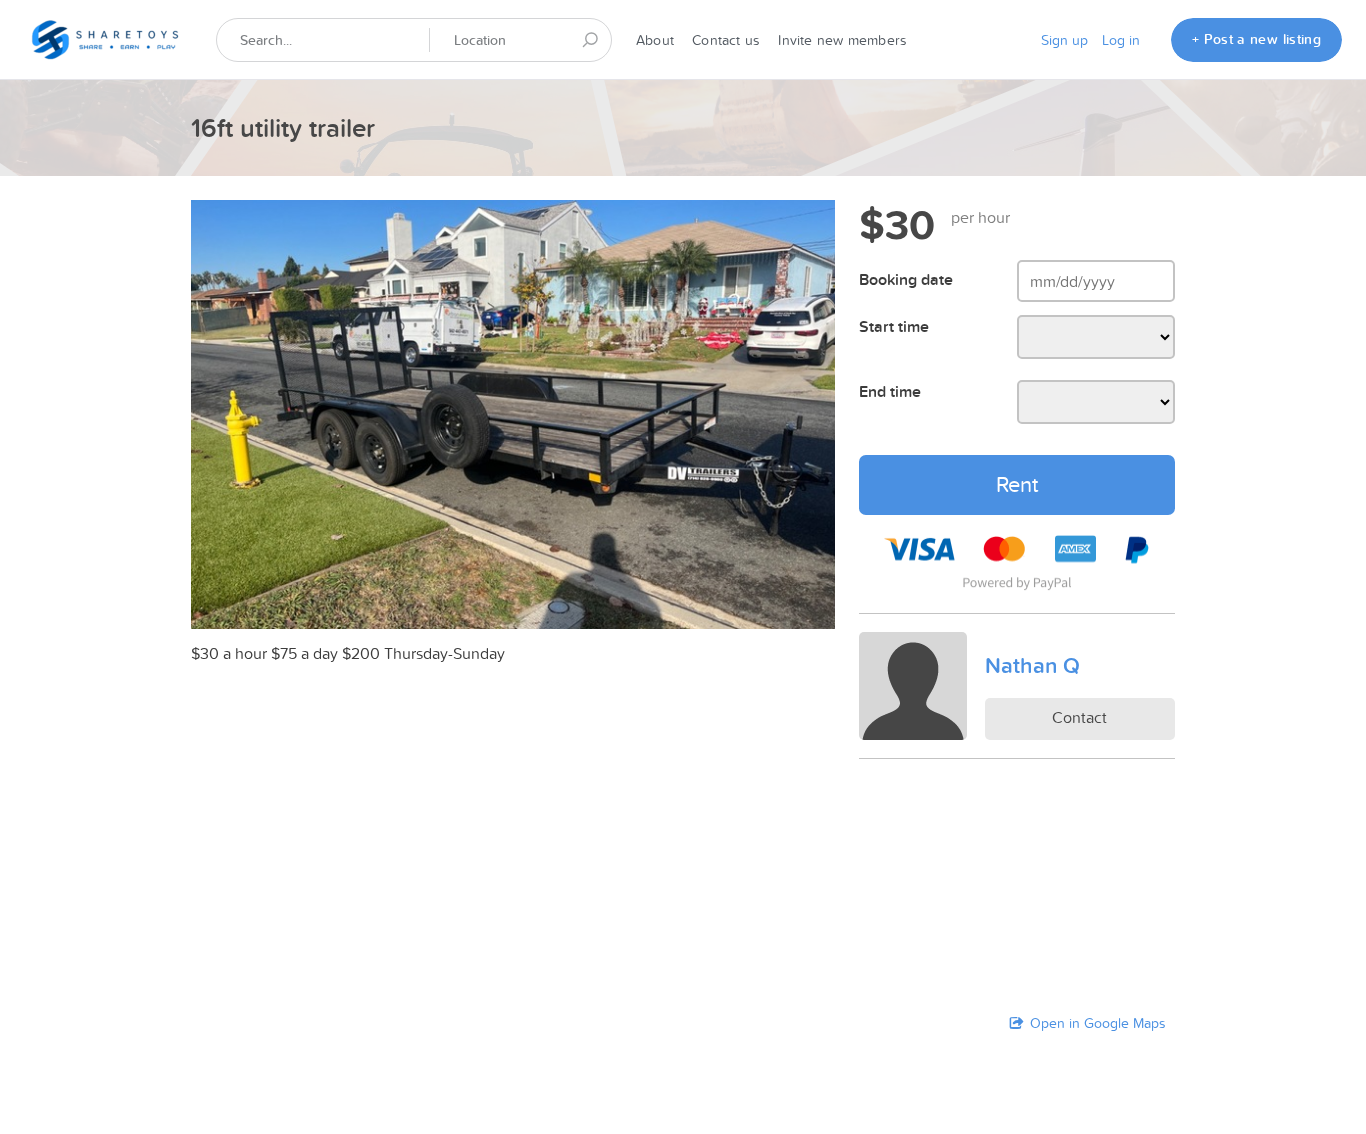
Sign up (1064, 40)
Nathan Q (1032, 665)
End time (890, 391)
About (655, 40)
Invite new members (842, 40)
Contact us (726, 40)
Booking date (906, 279)
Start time (894, 326)
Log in (1121, 40)
